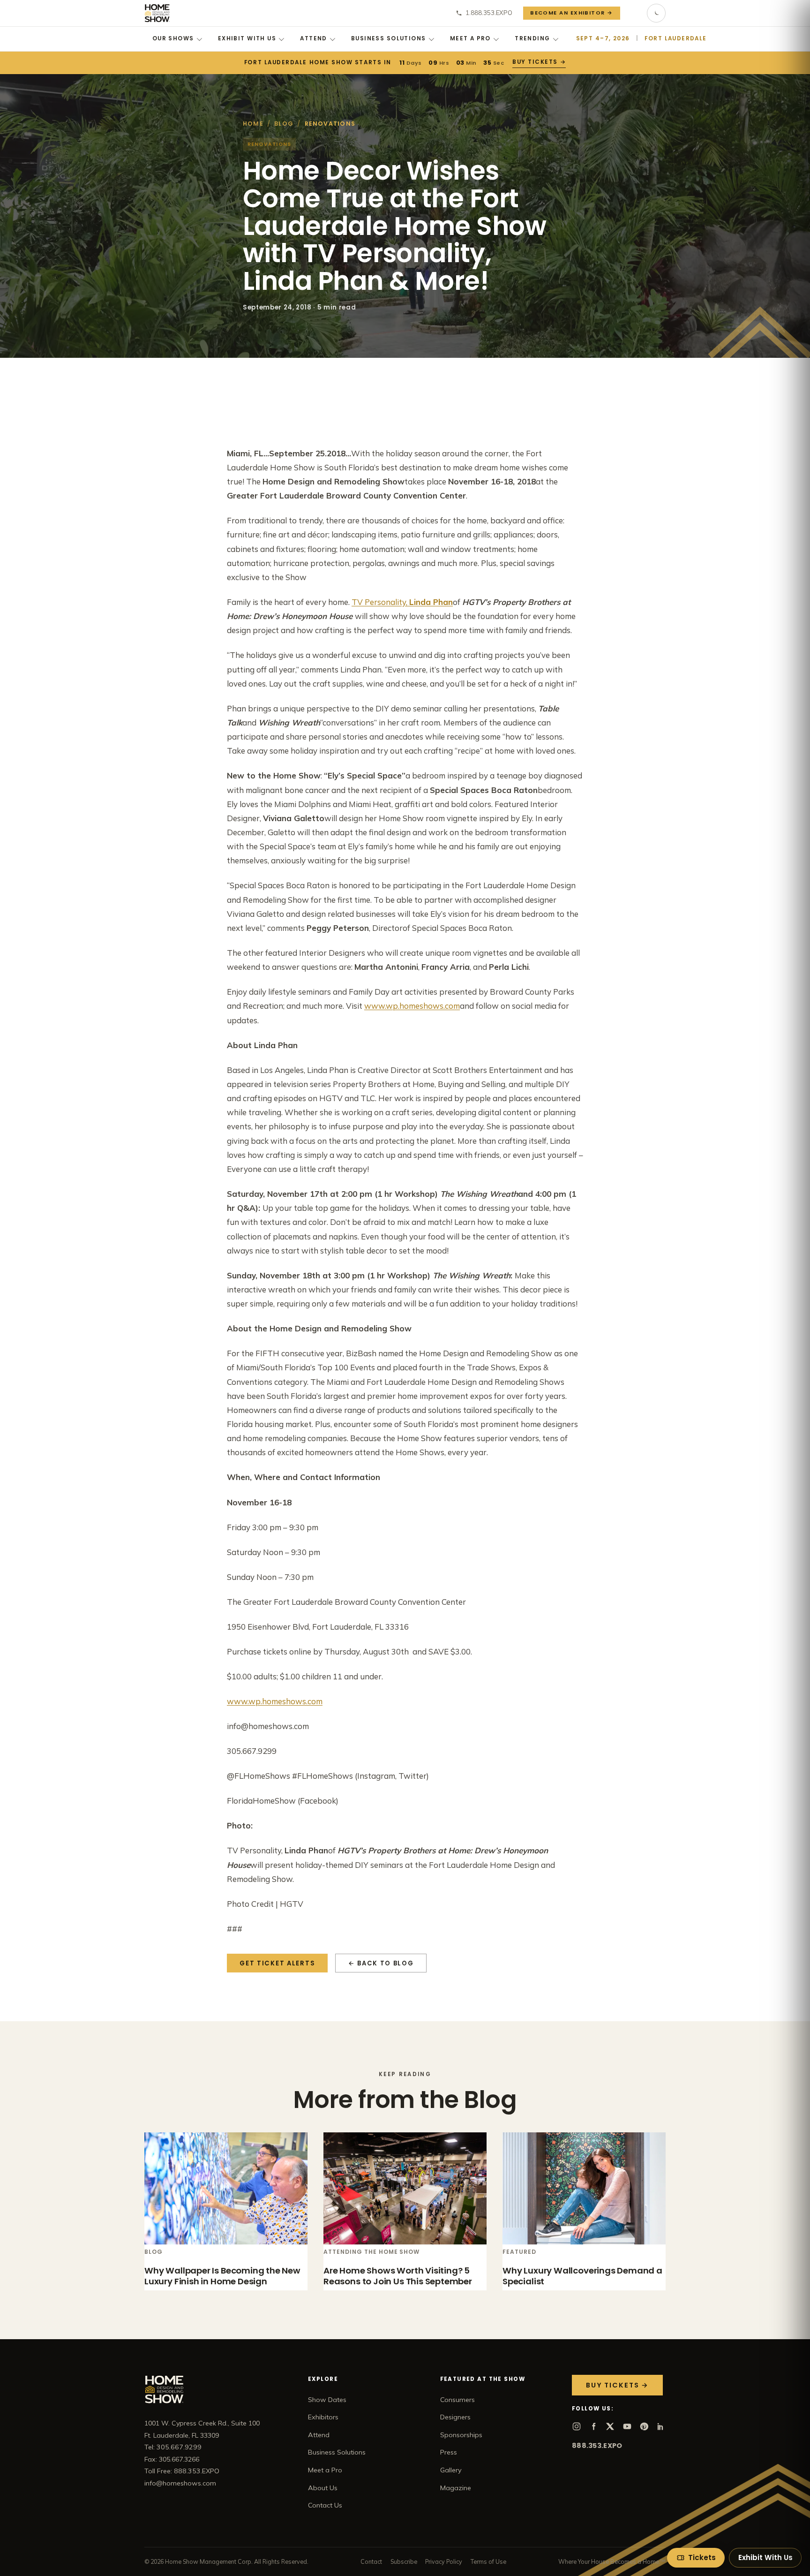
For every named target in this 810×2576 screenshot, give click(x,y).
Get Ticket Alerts (277, 1963)
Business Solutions (389, 38)
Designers (455, 2417)
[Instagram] (577, 2426)
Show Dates (327, 2400)
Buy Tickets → (539, 62)
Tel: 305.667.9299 (173, 2447)
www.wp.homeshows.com (412, 1006)
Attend (314, 38)
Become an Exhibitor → (572, 13)
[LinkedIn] (661, 2426)
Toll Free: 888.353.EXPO (182, 2471)
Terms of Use (488, 2561)
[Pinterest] (644, 2426)
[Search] (634, 13)
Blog (284, 124)
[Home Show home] (157, 13)
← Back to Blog (381, 1963)
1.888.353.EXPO (489, 13)
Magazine (456, 2488)
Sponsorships (461, 2435)
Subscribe (404, 2561)
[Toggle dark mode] (656, 13)
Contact (371, 2561)
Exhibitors (323, 2417)
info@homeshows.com (180, 2483)
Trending (532, 38)
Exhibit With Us (247, 38)
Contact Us (325, 2505)
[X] (610, 2426)
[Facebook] (593, 2426)
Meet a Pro (470, 38)
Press (449, 2452)
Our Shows (173, 38)
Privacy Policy (444, 2561)
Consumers (457, 2400)
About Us (323, 2488)
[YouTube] (627, 2426)
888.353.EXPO (597, 2446)
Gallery (451, 2470)
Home (253, 124)
